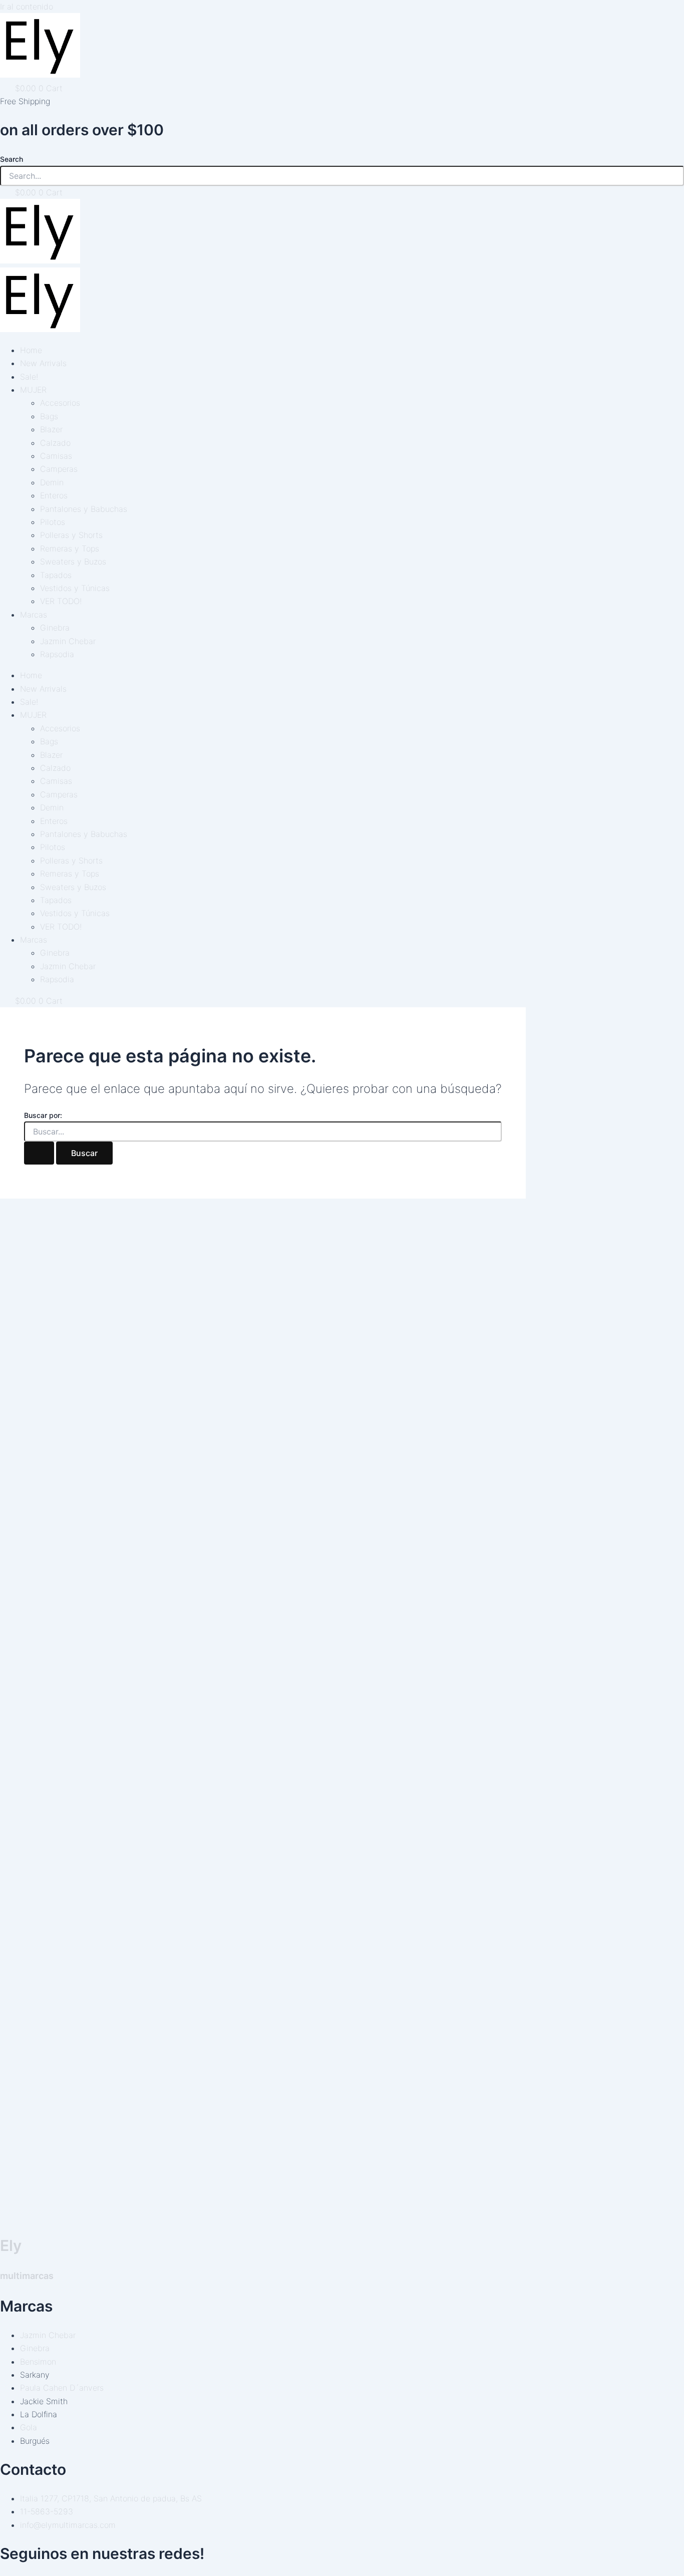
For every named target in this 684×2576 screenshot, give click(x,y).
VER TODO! (61, 601)
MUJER (33, 390)
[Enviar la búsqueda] (39, 1153)
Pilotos (53, 522)
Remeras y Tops (70, 548)
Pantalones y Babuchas (84, 509)
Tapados (56, 575)
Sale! (29, 377)
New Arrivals (43, 363)
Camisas (56, 456)
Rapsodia (57, 654)
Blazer (51, 429)
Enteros (54, 495)
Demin (52, 482)
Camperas (59, 469)
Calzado (55, 443)
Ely (11, 2245)
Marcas (34, 615)
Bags (49, 416)
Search (12, 159)
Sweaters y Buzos (73, 561)
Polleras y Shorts (71, 535)
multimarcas (27, 2276)
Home (31, 350)
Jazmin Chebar (68, 641)
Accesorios (60, 403)
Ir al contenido (27, 7)
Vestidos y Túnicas (75, 588)
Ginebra (55, 628)
